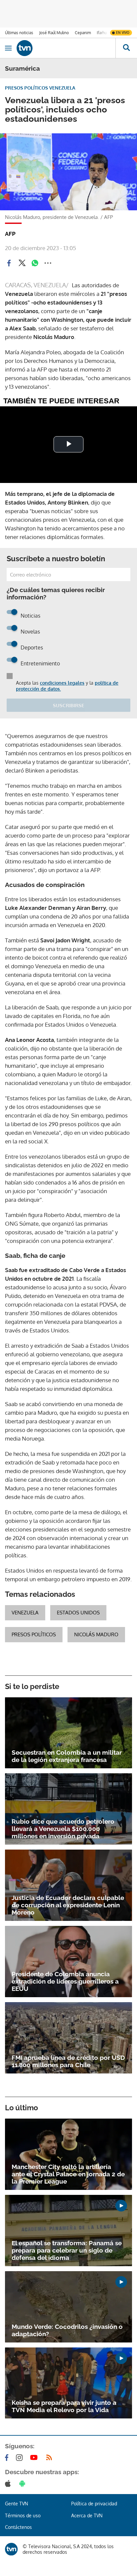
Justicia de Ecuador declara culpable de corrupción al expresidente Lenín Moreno (68, 1905)
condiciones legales (62, 683)
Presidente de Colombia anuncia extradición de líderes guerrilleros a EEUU (65, 1981)
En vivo (123, 33)
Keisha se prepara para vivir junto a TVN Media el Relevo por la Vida (64, 2406)
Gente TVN (16, 2504)
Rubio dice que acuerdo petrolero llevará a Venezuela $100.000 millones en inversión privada (63, 1829)
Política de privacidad (94, 2504)
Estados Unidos (78, 1613)
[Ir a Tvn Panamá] (66, 48)
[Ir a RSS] (51, 2458)
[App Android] (24, 2483)
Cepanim (83, 33)
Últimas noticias (19, 33)
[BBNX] (11, 2549)
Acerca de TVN (87, 2515)
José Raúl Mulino (54, 33)
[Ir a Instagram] (21, 2458)
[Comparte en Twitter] (22, 263)
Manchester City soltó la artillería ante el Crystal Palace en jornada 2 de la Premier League (68, 2174)
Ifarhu (102, 33)
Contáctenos (18, 2527)
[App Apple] (9, 2483)
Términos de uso (23, 2515)
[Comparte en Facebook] (9, 263)
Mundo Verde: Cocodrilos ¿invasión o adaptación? (67, 2330)
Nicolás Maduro (96, 1634)
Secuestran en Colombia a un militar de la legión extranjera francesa (67, 1756)
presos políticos (34, 1634)
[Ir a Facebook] (8, 2458)
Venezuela (25, 1613)
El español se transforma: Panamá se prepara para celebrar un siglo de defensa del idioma (67, 2250)
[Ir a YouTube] (35, 2458)
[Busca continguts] (126, 48)
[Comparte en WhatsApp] (35, 263)
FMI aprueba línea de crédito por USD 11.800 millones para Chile (68, 2061)
